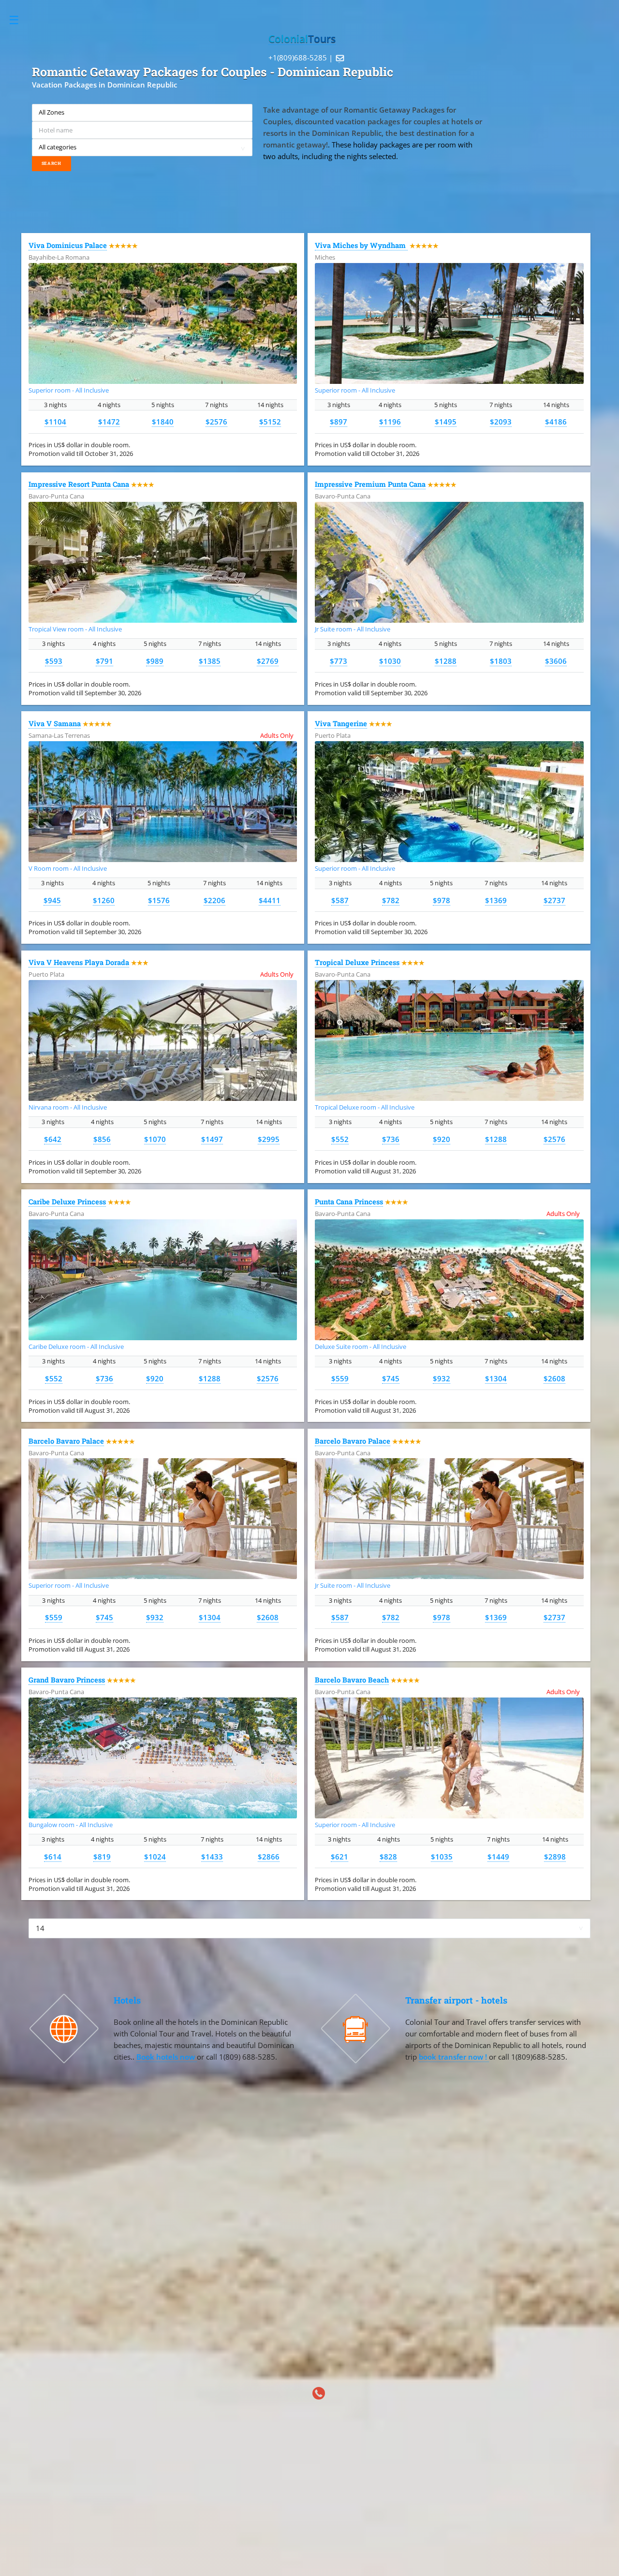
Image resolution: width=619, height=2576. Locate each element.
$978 (442, 900)
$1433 (212, 1857)
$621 (339, 1857)
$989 (155, 661)
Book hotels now (167, 2057)
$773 (339, 661)
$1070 (155, 1139)
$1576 (159, 900)
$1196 (390, 422)
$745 (391, 1378)
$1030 (390, 661)
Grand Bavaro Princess (67, 1680)
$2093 (501, 422)
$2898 (555, 1857)
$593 (54, 661)
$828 (388, 1857)
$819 (102, 1857)
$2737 (554, 900)
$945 (52, 900)
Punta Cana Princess (349, 1202)
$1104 (55, 422)
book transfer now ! (454, 2057)
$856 (102, 1139)
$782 (391, 900)
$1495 (446, 422)
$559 (340, 1378)
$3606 (556, 661)
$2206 (214, 900)
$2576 (216, 422)
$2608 (554, 1378)
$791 (104, 661)
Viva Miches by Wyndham (361, 245)
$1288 (446, 661)
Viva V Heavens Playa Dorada (79, 962)
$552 (340, 1139)
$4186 (556, 422)
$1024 (155, 1857)
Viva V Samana (55, 724)
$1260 (104, 900)
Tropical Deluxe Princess (357, 962)
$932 (442, 1378)
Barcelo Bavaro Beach (352, 1680)
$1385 (210, 661)
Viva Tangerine (341, 724)
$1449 (498, 1857)
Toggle (19, 20)
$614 (53, 1857)
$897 (339, 422)
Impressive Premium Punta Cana (370, 484)
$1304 (496, 1378)
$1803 (501, 661)
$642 (53, 1139)
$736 (391, 1139)
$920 (442, 1139)
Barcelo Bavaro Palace (66, 1441)
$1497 (212, 1139)
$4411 (270, 900)
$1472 (109, 422)
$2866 (269, 1857)
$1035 (442, 1857)
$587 (340, 900)
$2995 (269, 1139)
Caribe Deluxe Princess (67, 1202)
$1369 (496, 900)
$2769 (268, 661)
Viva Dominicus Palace (68, 245)
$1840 (163, 422)
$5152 (270, 422)
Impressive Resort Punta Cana (79, 484)
